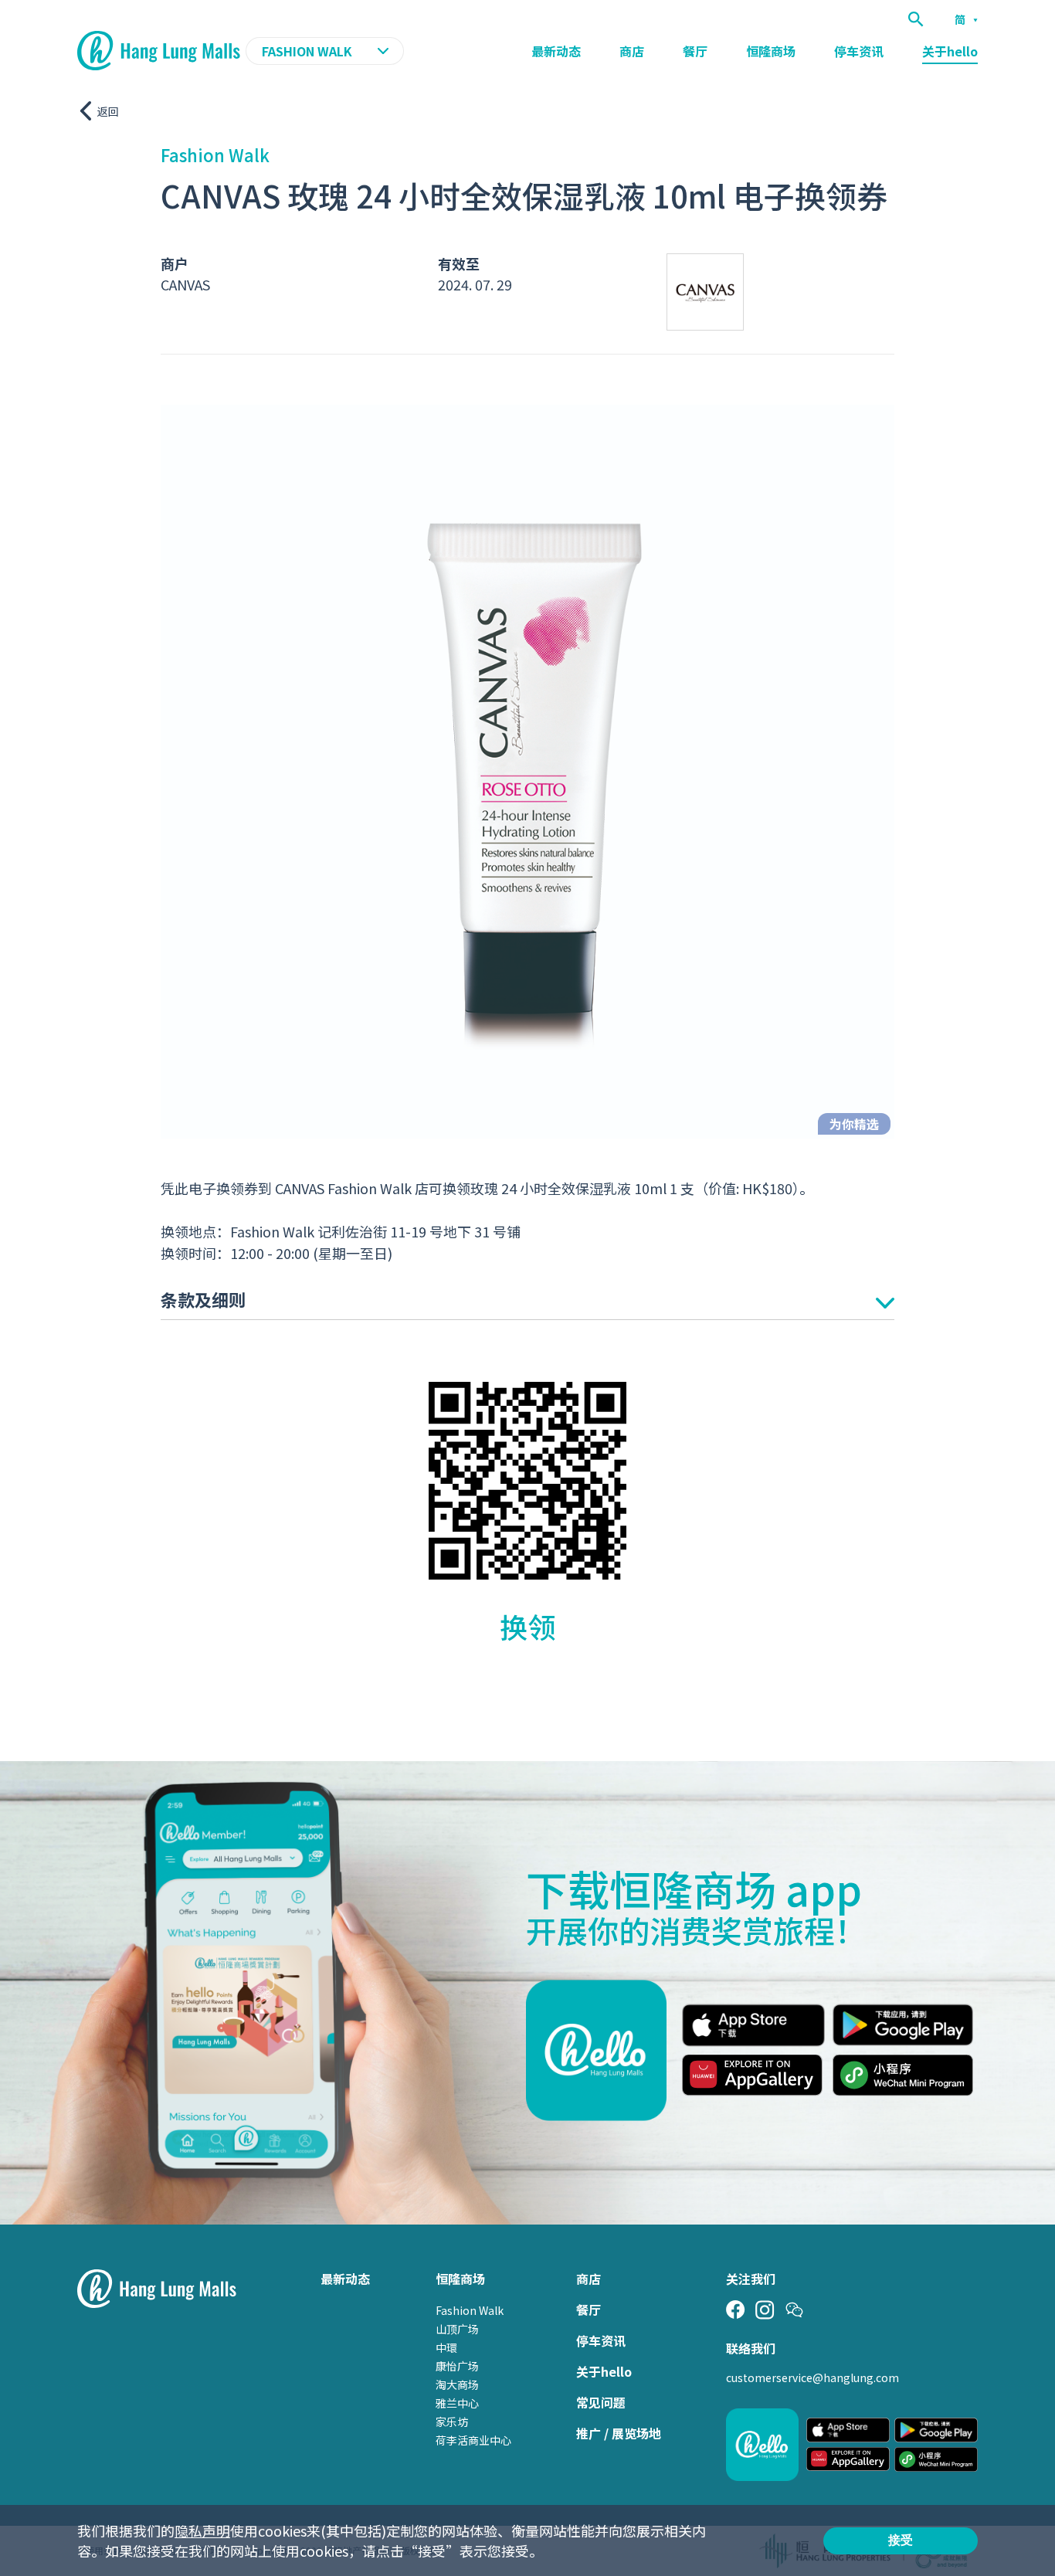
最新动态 (556, 51)
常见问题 (601, 2402)
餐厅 (695, 51)
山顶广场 (457, 2329)
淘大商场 (457, 2384)
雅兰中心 (457, 2403)
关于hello (950, 51)
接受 (901, 2540)
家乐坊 (452, 2422)
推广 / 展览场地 (619, 2433)
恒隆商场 (771, 51)
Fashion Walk (470, 2310)
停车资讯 (859, 51)
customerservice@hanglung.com (812, 2377)
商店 (632, 51)
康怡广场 (457, 2366)
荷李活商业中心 (473, 2440)
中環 (446, 2347)
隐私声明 (202, 2530)
